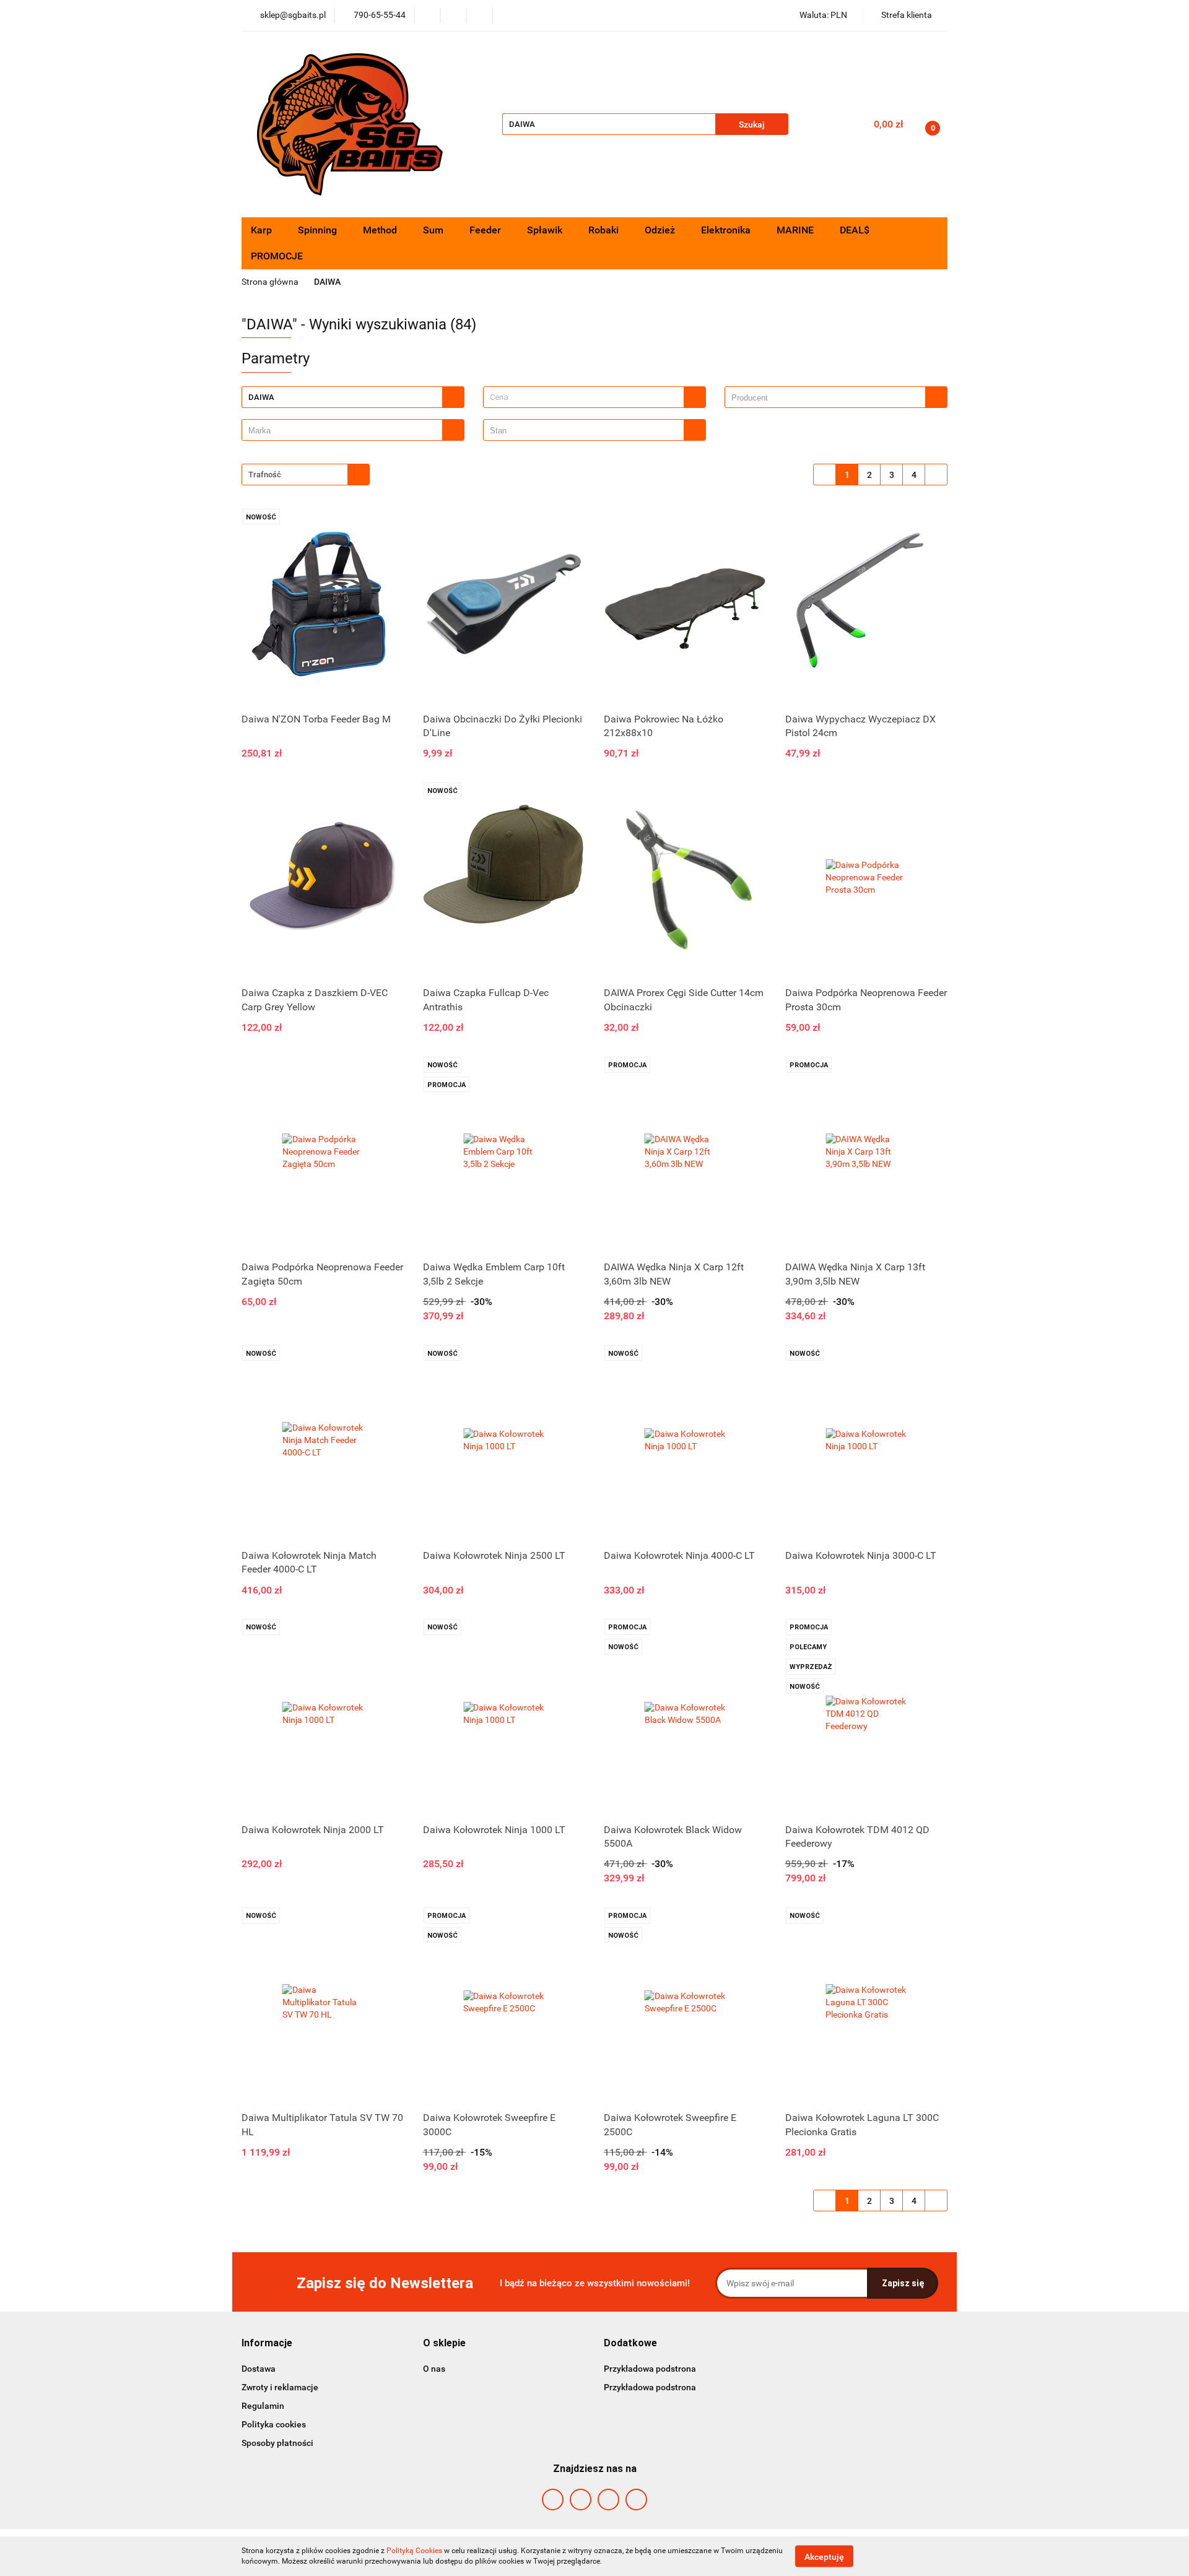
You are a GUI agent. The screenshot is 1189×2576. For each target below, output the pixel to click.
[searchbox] (828, 398)
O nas (434, 2369)
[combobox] (594, 397)
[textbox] (584, 397)
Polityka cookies (274, 2424)
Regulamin (263, 2406)
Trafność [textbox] (265, 475)
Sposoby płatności (277, 2443)
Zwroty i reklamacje (280, 2387)
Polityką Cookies (414, 2551)
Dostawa (259, 2369)
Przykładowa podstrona (650, 2369)
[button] (267, 2344)
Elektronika (727, 230)
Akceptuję (824, 2556)
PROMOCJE (277, 256)
